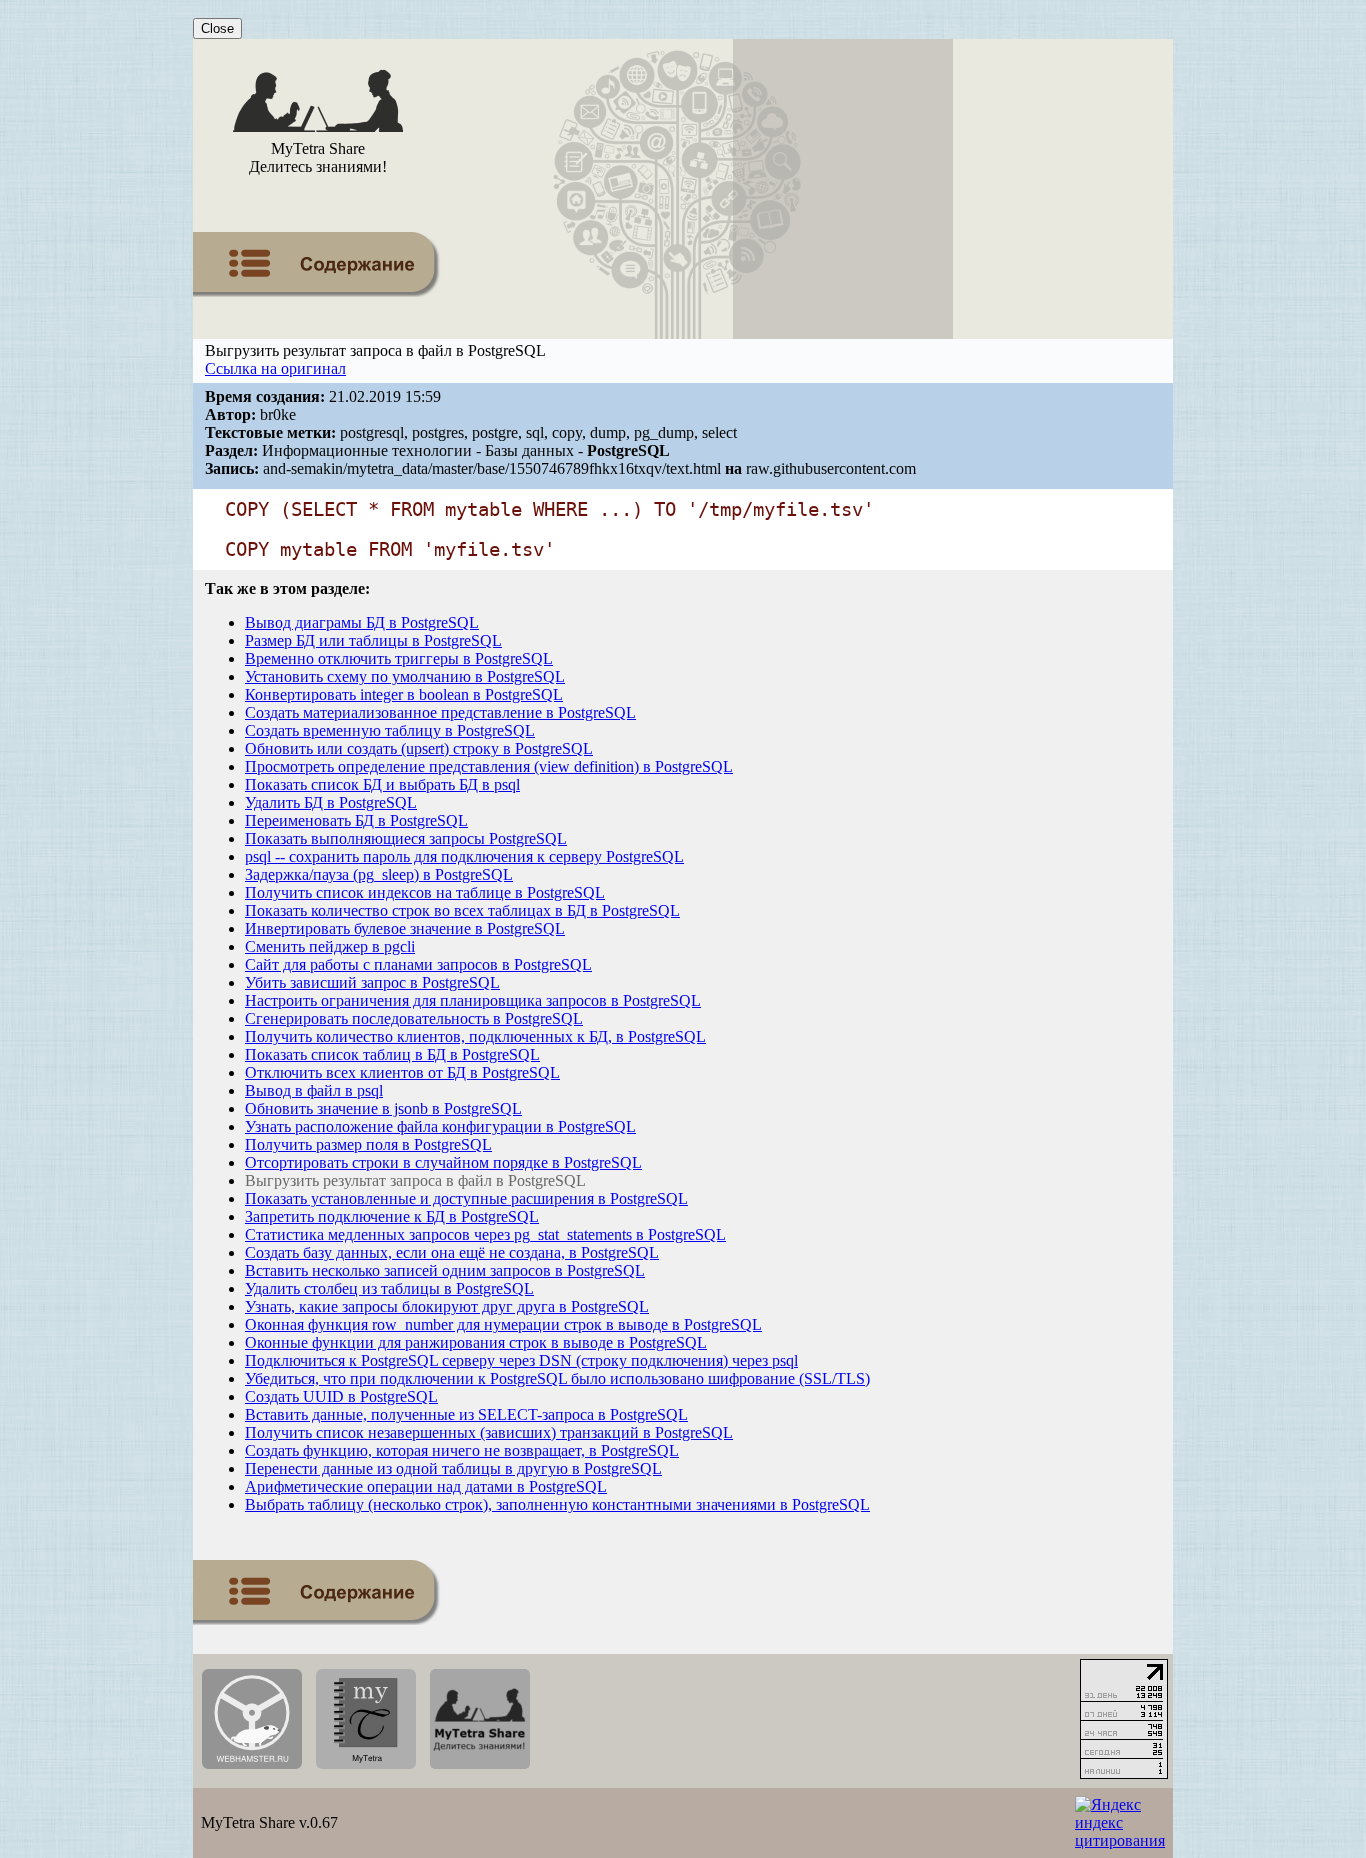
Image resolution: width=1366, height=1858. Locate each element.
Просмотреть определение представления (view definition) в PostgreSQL (489, 766)
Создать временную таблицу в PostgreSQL (390, 730)
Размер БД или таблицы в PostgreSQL (373, 640)
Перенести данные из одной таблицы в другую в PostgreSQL (453, 1468)
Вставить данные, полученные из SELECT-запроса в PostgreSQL (466, 1414)
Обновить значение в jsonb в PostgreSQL (383, 1108)
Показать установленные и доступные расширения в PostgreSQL (466, 1198)
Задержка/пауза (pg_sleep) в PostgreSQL (379, 874)
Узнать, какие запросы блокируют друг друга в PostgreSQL (447, 1306)
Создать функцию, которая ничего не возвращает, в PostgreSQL (462, 1450)
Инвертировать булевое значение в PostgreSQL (405, 928)
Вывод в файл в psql (314, 1090)
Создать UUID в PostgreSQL (341, 1396)
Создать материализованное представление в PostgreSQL (440, 712)
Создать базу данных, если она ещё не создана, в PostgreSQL (452, 1252)
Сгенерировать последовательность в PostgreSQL (414, 1018)
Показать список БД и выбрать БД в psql (382, 784)
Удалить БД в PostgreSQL (331, 802)
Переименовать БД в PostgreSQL (356, 820)
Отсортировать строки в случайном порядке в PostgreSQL (443, 1162)
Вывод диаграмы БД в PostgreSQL (362, 622)
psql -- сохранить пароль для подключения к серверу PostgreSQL (464, 856)
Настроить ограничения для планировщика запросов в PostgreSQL (473, 1000)
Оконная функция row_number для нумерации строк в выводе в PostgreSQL (503, 1324)
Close (217, 28)
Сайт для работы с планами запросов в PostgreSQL (418, 964)
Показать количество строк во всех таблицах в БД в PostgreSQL (462, 910)
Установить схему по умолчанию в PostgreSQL (405, 676)
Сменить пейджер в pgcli (330, 946)
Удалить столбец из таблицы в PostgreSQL (389, 1288)
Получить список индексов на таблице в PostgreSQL (425, 892)
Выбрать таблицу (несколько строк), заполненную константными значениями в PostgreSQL (557, 1504)
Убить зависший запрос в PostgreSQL (372, 982)
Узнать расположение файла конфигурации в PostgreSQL (440, 1126)
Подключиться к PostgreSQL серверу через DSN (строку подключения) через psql (521, 1360)
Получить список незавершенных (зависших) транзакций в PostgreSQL (489, 1432)
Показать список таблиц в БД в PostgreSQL (392, 1054)
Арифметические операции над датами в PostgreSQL (426, 1486)
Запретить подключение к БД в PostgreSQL (392, 1216)
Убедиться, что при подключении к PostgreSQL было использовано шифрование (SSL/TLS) (557, 1378)
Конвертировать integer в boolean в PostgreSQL (404, 694)
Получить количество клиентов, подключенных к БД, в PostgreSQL (475, 1036)
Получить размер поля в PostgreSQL (368, 1144)
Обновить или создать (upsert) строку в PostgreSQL (419, 748)
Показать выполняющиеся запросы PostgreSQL (406, 838)
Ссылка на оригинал (275, 368)
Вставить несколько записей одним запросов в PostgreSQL (445, 1270)
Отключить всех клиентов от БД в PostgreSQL (402, 1072)
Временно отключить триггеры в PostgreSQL (399, 658)
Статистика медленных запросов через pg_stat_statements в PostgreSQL (485, 1234)
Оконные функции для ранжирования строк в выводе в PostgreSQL (476, 1342)
